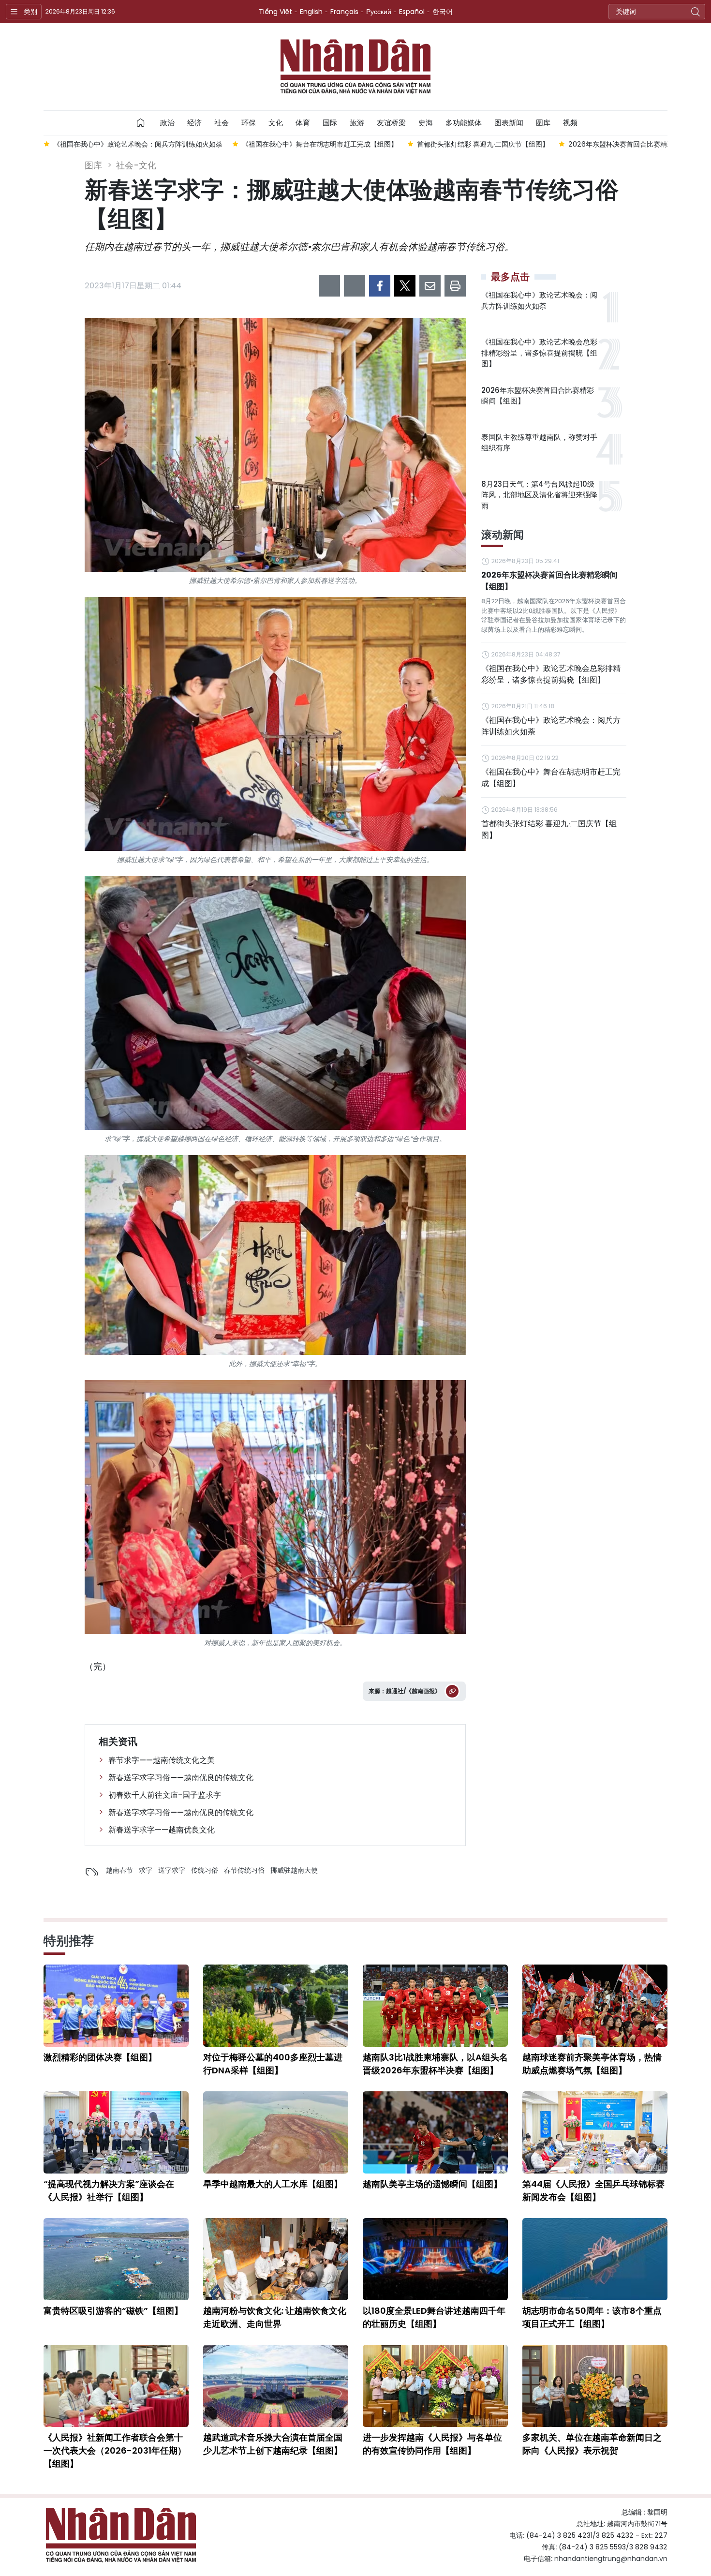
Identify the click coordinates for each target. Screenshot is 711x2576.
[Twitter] (405, 286)
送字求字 (172, 1870)
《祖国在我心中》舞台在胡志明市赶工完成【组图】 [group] (131, 144)
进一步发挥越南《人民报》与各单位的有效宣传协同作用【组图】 (432, 2444)
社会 (222, 123)
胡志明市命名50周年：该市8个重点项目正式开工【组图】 (592, 2317)
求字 (146, 1870)
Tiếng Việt (275, 12)
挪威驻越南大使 (294, 1870)
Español (412, 12)
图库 (543, 123)
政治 (167, 123)
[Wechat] (355, 286)
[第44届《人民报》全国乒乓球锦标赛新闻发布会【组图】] (595, 2132)
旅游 (357, 123)
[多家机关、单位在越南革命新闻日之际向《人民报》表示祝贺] (595, 2386)
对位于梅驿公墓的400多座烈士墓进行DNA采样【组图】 (273, 2064)
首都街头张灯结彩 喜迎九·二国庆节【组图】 (549, 829)
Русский (379, 12)
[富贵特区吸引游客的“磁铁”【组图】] (116, 2259)
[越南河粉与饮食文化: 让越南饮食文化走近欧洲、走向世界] (276, 2259)
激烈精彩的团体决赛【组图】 (100, 2057)
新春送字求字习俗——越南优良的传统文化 (181, 1778)
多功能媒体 (464, 123)
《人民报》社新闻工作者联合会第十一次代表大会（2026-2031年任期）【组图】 (115, 2450)
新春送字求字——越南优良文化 (162, 1830)
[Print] (455, 286)
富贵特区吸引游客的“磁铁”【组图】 (113, 2311)
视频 (570, 123)
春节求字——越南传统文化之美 (162, 1760)
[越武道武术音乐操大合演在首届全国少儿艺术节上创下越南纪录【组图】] (276, 2386)
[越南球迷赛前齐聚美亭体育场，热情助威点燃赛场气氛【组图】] (595, 2006)
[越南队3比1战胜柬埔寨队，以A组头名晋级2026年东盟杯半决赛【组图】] (435, 2006)
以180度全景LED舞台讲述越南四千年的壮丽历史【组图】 (434, 2317)
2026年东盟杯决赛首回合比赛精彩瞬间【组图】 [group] (453, 144)
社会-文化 (136, 165)
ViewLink (452, 1691)
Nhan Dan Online (355, 67)
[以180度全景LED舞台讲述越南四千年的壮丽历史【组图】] (435, 2259)
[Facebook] (380, 286)
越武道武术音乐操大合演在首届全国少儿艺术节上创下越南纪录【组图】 (273, 2444)
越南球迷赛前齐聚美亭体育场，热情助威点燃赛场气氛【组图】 (592, 2064)
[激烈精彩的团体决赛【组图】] (116, 2006)
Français (344, 12)
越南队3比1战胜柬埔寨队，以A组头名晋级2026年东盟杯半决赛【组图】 (435, 2064)
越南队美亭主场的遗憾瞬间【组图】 (432, 2184)
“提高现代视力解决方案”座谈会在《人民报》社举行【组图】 (109, 2190)
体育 (303, 123)
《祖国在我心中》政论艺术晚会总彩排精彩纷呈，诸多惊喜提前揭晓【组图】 (539, 353)
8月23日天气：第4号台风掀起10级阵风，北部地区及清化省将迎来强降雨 (539, 495)
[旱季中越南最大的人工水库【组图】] (276, 2132)
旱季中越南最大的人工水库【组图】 (273, 2184)
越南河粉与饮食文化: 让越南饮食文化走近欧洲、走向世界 (275, 2317)
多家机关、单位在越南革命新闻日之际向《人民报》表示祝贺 (592, 2444)
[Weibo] (329, 286)
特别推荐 (69, 1941)
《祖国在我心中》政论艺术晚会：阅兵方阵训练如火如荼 (539, 300)
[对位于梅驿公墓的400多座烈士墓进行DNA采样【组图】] (276, 2006)
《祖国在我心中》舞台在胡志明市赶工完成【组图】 (551, 778)
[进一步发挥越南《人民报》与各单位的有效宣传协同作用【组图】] (435, 2386)
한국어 (443, 12)
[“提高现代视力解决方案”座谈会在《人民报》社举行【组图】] (116, 2132)
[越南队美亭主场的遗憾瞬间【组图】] (435, 2132)
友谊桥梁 (391, 123)
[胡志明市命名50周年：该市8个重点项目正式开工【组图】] (595, 2259)
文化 (276, 123)
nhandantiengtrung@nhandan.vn (611, 2559)
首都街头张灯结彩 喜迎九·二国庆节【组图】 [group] (294, 144)
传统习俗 (205, 1870)
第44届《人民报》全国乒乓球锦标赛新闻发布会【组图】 (593, 2190)
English (311, 12)
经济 (194, 123)
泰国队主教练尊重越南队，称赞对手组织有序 (539, 443)
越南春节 (119, 1870)
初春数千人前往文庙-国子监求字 (165, 1795)
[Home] (141, 123)
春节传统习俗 (244, 1870)
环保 (249, 123)
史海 (426, 123)
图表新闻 (509, 123)
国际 (330, 123)
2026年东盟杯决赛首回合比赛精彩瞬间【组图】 (538, 396)
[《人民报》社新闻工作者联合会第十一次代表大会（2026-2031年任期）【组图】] (116, 2386)
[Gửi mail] (430, 286)
